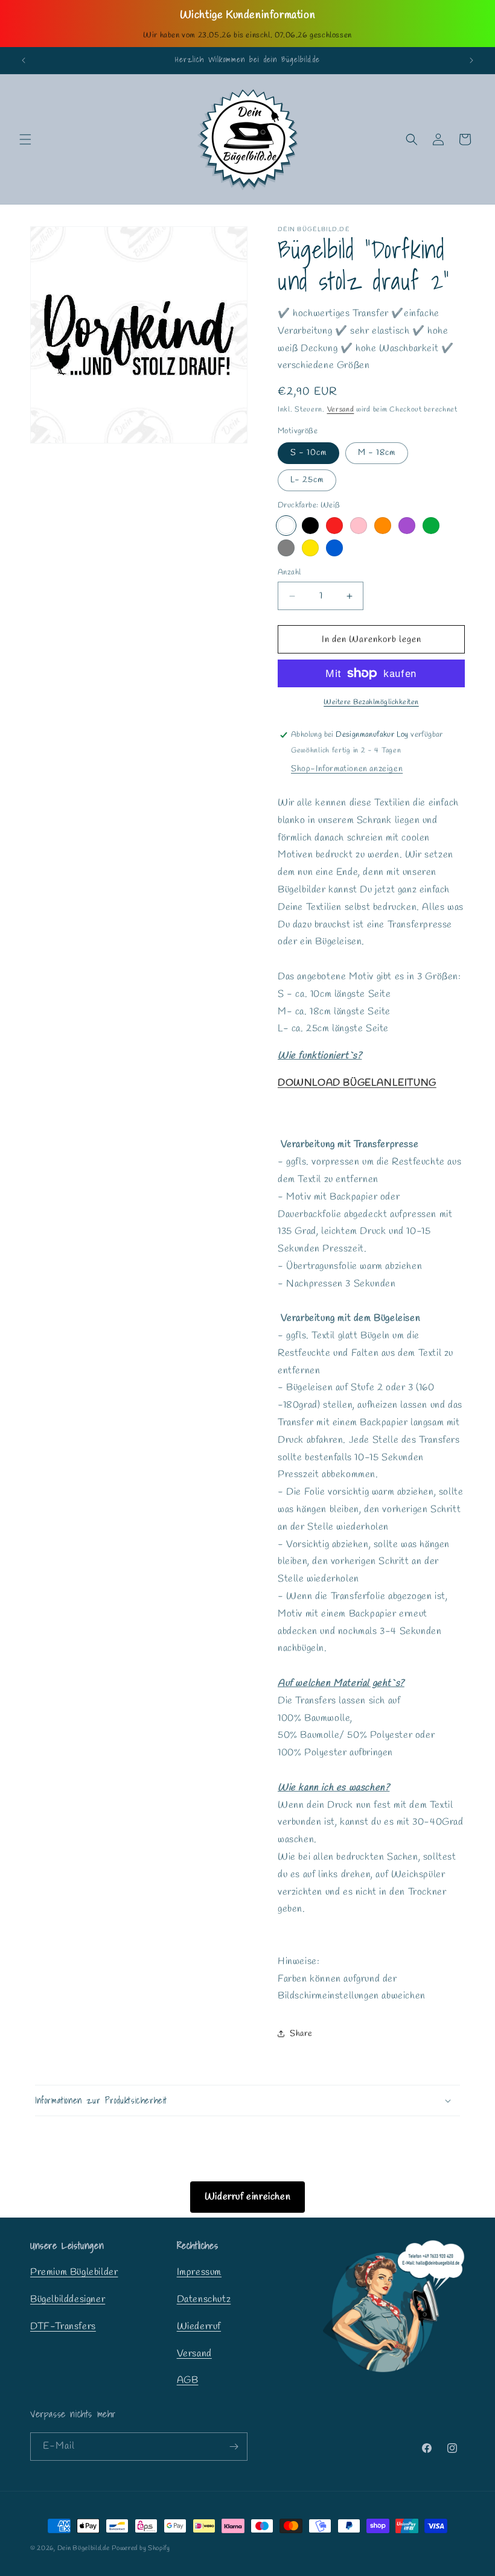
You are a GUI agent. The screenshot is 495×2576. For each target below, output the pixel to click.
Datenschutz (204, 2299)
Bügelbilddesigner (68, 2299)
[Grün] (431, 526)
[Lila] (407, 526)
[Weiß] (286, 526)
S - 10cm (308, 453)
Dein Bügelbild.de (84, 2548)
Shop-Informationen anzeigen (347, 769)
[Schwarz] (310, 526)
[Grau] (286, 548)
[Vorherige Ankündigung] (24, 60)
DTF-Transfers (63, 2326)
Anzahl (289, 572)
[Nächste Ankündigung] (471, 60)
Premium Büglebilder (74, 2272)
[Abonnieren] (234, 2447)
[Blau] (334, 548)
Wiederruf (199, 2326)
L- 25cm (307, 480)
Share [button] (301, 2034)
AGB (188, 2380)
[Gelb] (310, 548)
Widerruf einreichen (247, 2197)
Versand (341, 410)
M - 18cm (377, 453)
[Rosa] (359, 526)
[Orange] (383, 526)
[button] (25, 139)
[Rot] (334, 526)
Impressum (199, 2272)
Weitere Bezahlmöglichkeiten (371, 702)
